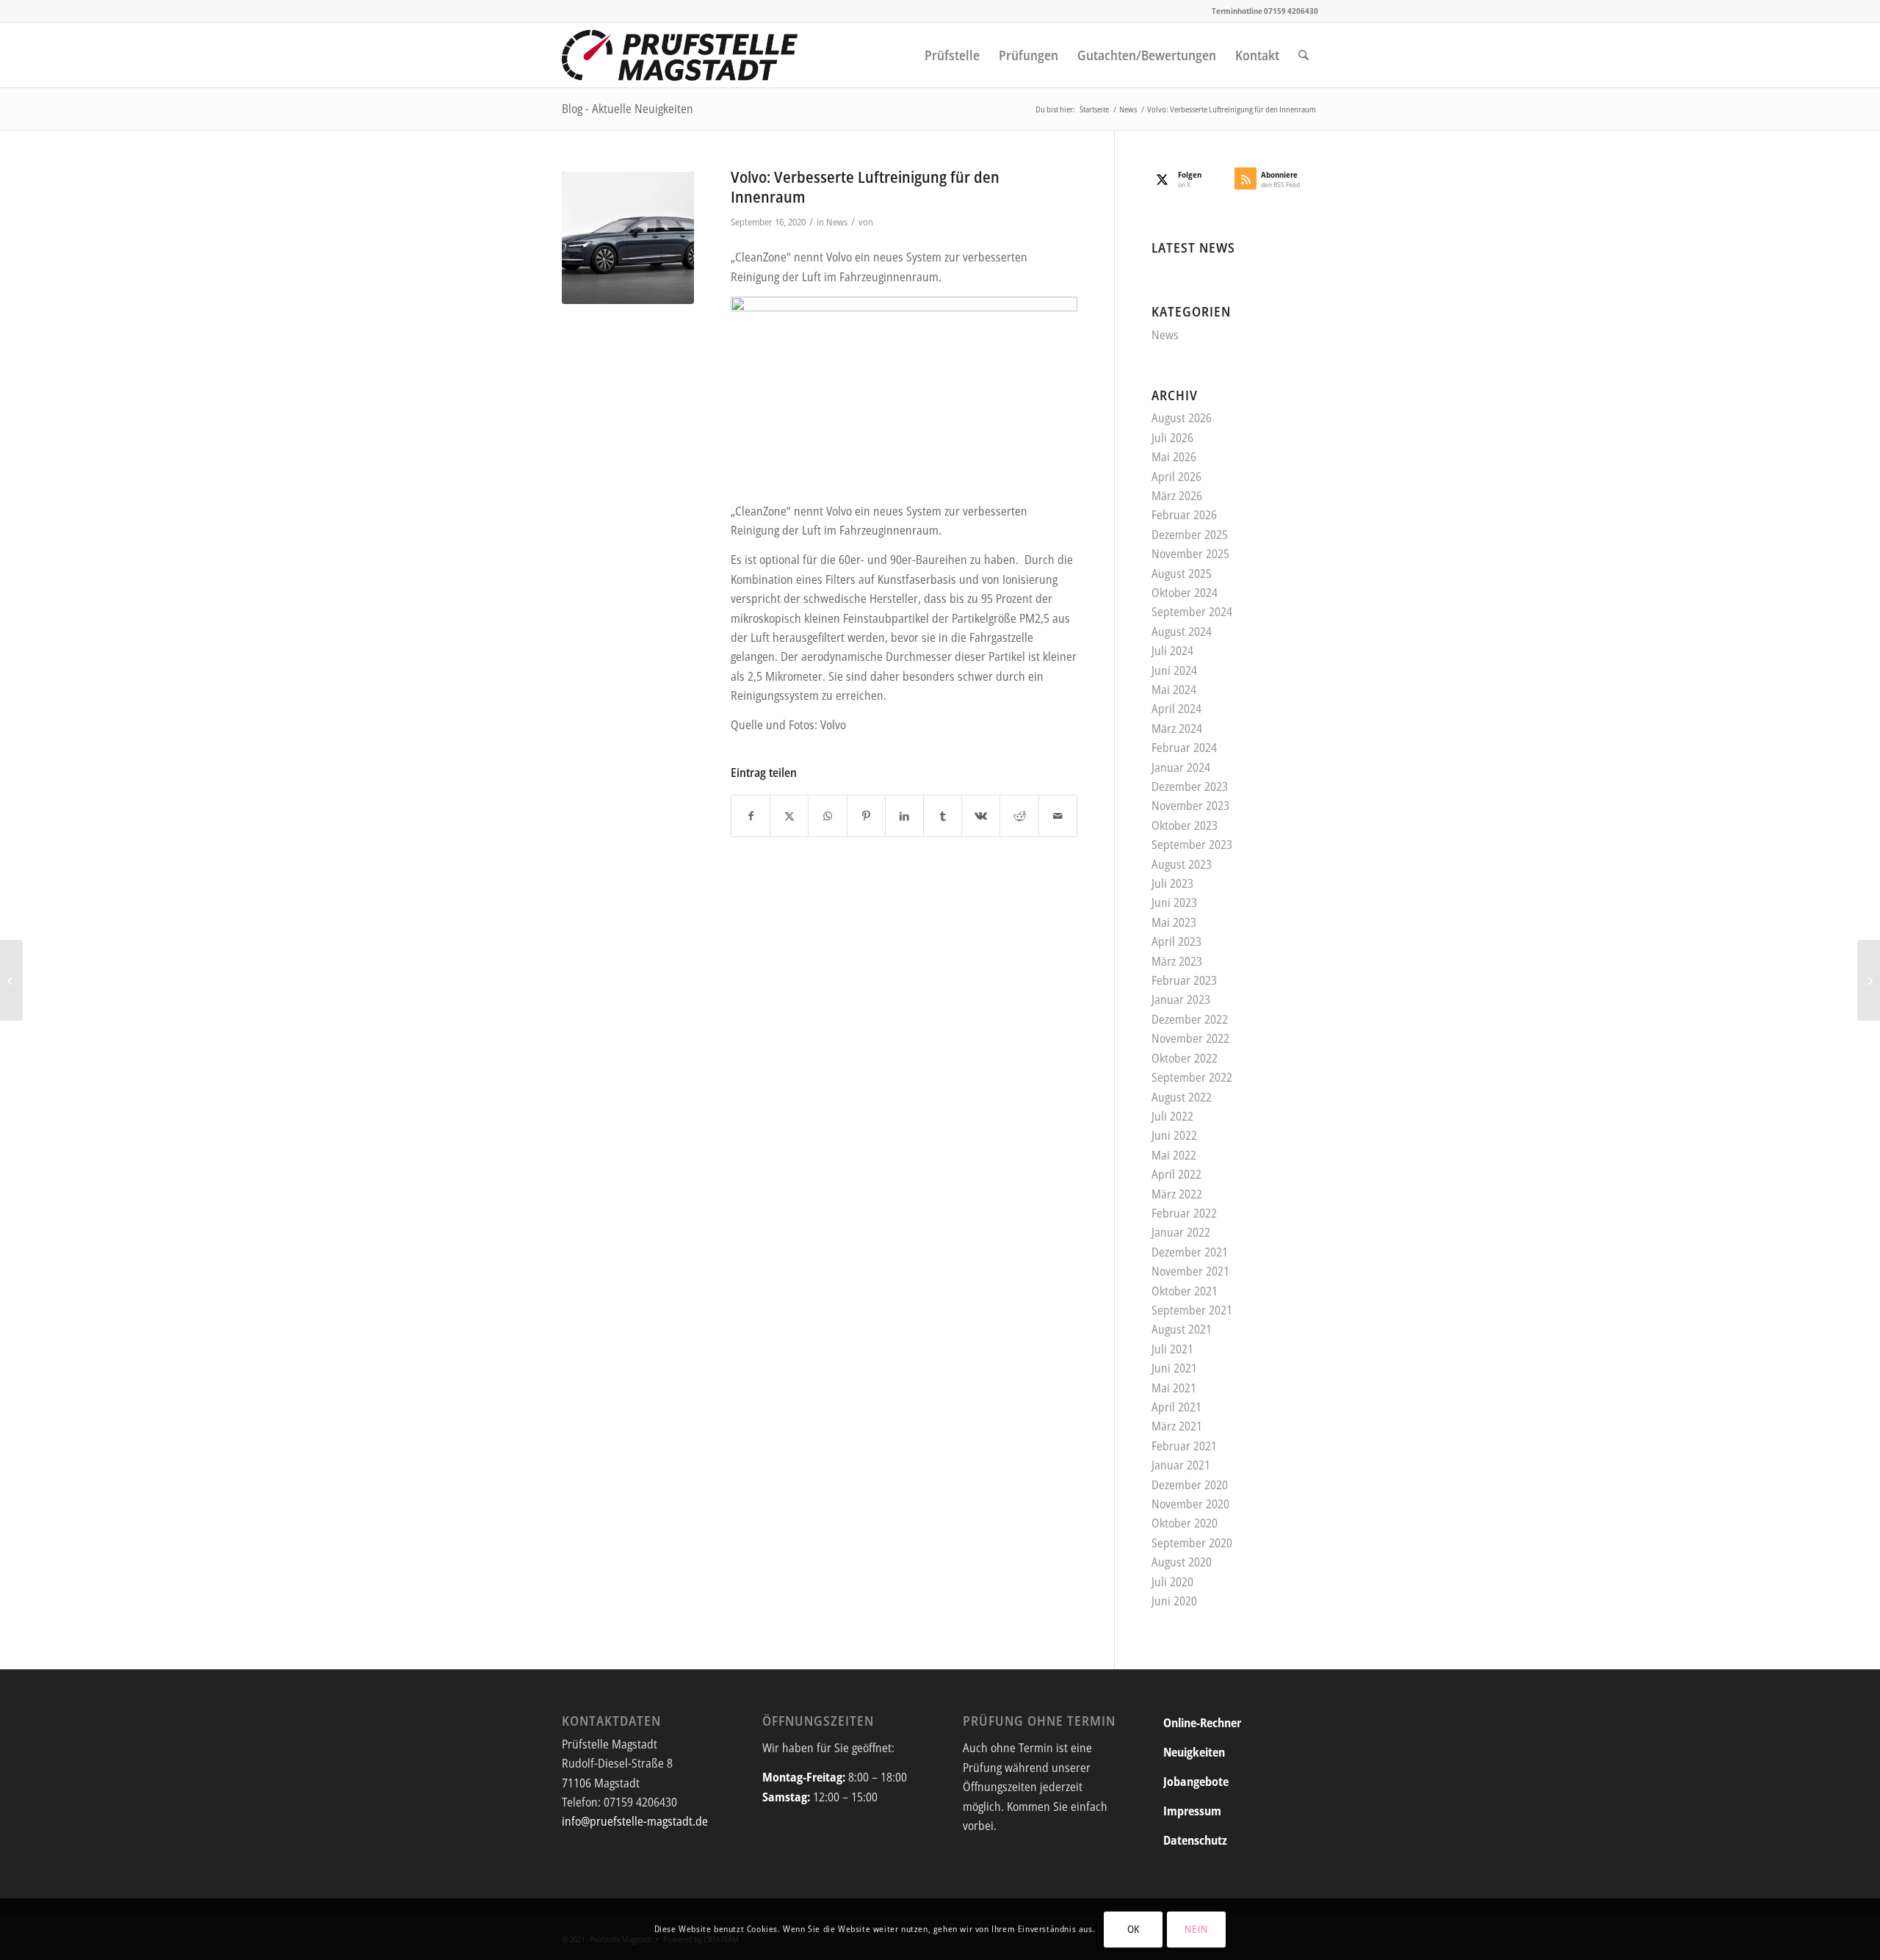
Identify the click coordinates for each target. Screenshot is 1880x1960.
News (837, 222)
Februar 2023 (1184, 980)
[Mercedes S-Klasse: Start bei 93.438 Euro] (11, 980)
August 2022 (1182, 1097)
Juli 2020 (1172, 1582)
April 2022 (1176, 1174)
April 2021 (1176, 1407)
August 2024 (1182, 632)
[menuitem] (952, 55)
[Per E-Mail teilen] (1058, 816)
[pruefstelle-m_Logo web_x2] (680, 55)
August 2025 (1182, 574)
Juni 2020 (1174, 1601)
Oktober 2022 (1185, 1058)
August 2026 (1182, 418)
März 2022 (1177, 1194)
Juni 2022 (1174, 1135)
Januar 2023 (1181, 999)
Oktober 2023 (1185, 825)
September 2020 (1192, 1543)
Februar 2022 (1184, 1213)
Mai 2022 (1174, 1155)
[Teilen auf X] (789, 816)
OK (1134, 1929)
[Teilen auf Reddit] (1019, 816)
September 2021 (1192, 1310)
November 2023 (1190, 806)
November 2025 (1190, 554)
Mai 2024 (1174, 690)
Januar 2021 (1181, 1465)
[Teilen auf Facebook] (751, 816)
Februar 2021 (1184, 1446)
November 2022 (1190, 1038)
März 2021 (1177, 1426)
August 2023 (1182, 864)
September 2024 (1192, 612)
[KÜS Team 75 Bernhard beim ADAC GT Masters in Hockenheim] (1869, 980)
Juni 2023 (1174, 903)
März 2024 (1177, 728)
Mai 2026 (1174, 457)
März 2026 (1177, 496)
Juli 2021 (1172, 1349)
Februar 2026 (1184, 515)
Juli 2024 (1172, 651)
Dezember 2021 (1190, 1252)
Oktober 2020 (1185, 1523)
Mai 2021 (1174, 1388)
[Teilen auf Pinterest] (866, 816)
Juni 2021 (1174, 1368)
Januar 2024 (1181, 767)
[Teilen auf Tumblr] (943, 816)
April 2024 (1176, 709)
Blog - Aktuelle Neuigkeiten (628, 109)
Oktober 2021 (1185, 1291)
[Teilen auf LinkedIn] (904, 816)
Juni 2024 (1174, 670)
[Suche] (1304, 55)
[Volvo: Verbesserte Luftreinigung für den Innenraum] (628, 238)
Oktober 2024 (1185, 593)
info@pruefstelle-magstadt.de (635, 1821)
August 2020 (1182, 1562)
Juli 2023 (1172, 883)
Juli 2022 (1172, 1116)
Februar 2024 (1184, 748)
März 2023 (1177, 961)
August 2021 (1182, 1329)
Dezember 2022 (1190, 1019)
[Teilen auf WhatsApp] (827, 816)
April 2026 (1176, 477)
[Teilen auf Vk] (981, 816)
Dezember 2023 (1190, 786)
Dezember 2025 (1190, 535)
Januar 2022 (1181, 1232)
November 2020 (1190, 1504)
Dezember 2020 (1190, 1485)
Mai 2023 (1174, 922)
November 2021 (1190, 1271)
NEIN (1196, 1929)
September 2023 (1192, 845)
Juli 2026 (1172, 438)
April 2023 (1176, 941)
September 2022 (1192, 1077)
